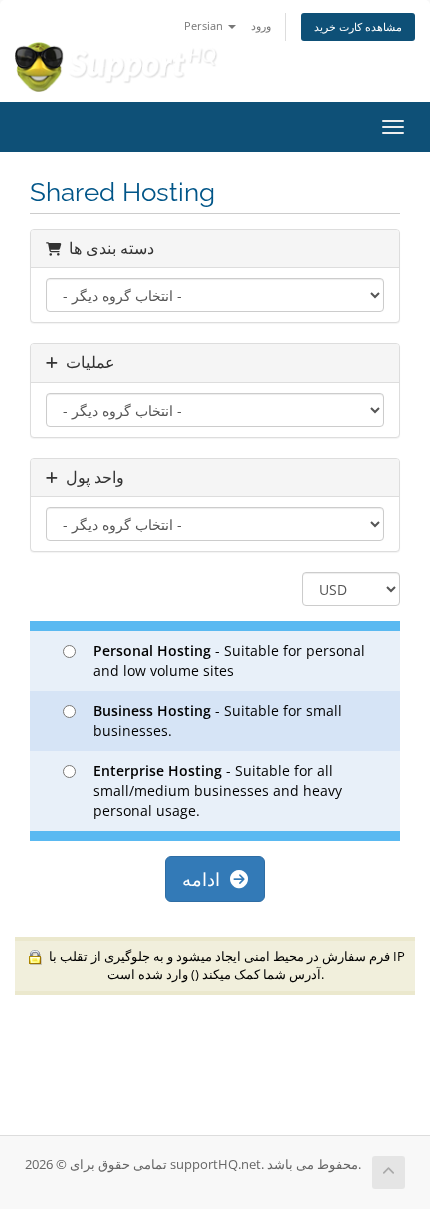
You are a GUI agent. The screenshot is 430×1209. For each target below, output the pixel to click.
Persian (205, 25)
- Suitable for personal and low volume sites (229, 660)
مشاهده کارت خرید (358, 26)
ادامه (206, 879)
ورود (261, 25)
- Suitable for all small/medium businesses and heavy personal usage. (217, 790)
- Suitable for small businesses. (217, 720)
